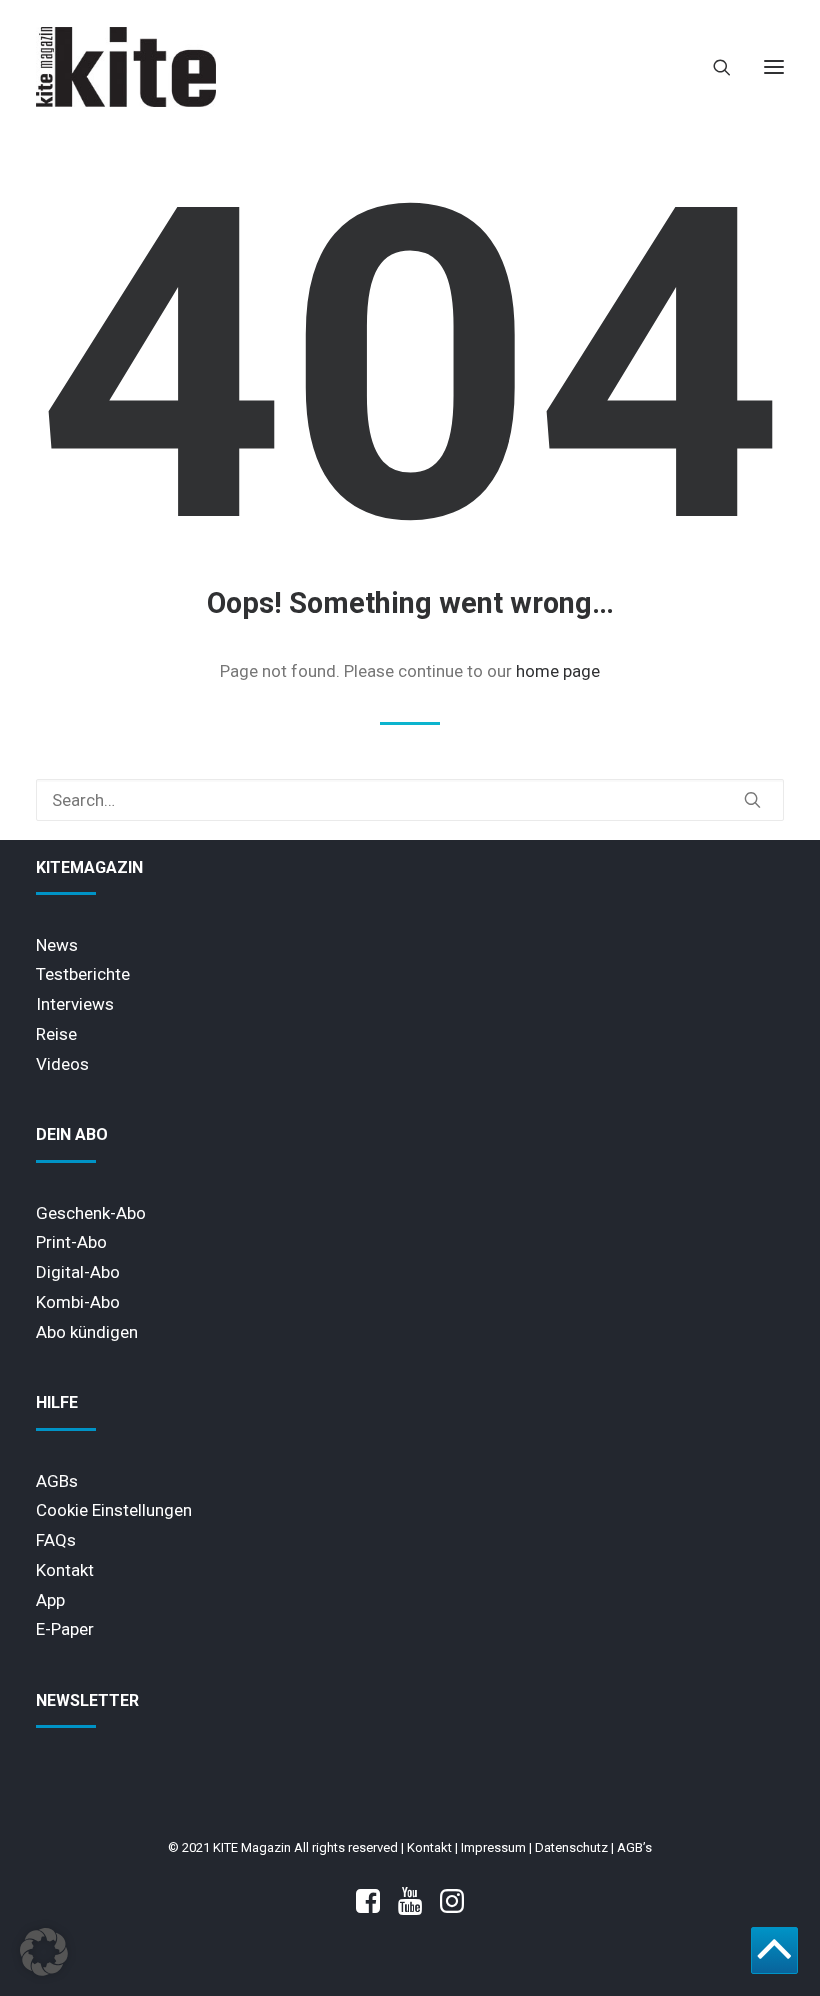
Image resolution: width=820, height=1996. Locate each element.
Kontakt (65, 1570)
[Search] (713, 67)
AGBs (57, 1481)
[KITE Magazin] (126, 67)
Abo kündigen (87, 1332)
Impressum (493, 1847)
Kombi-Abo (78, 1302)
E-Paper (65, 1629)
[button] (774, 67)
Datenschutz (571, 1847)
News (57, 945)
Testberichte (83, 974)
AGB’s (634, 1847)
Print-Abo (71, 1242)
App (50, 1600)
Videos (62, 1064)
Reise (56, 1034)
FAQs (56, 1540)
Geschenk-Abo (91, 1213)
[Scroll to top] (774, 1949)
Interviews (75, 1004)
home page (558, 671)
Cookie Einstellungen (114, 1510)
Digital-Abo (78, 1272)
